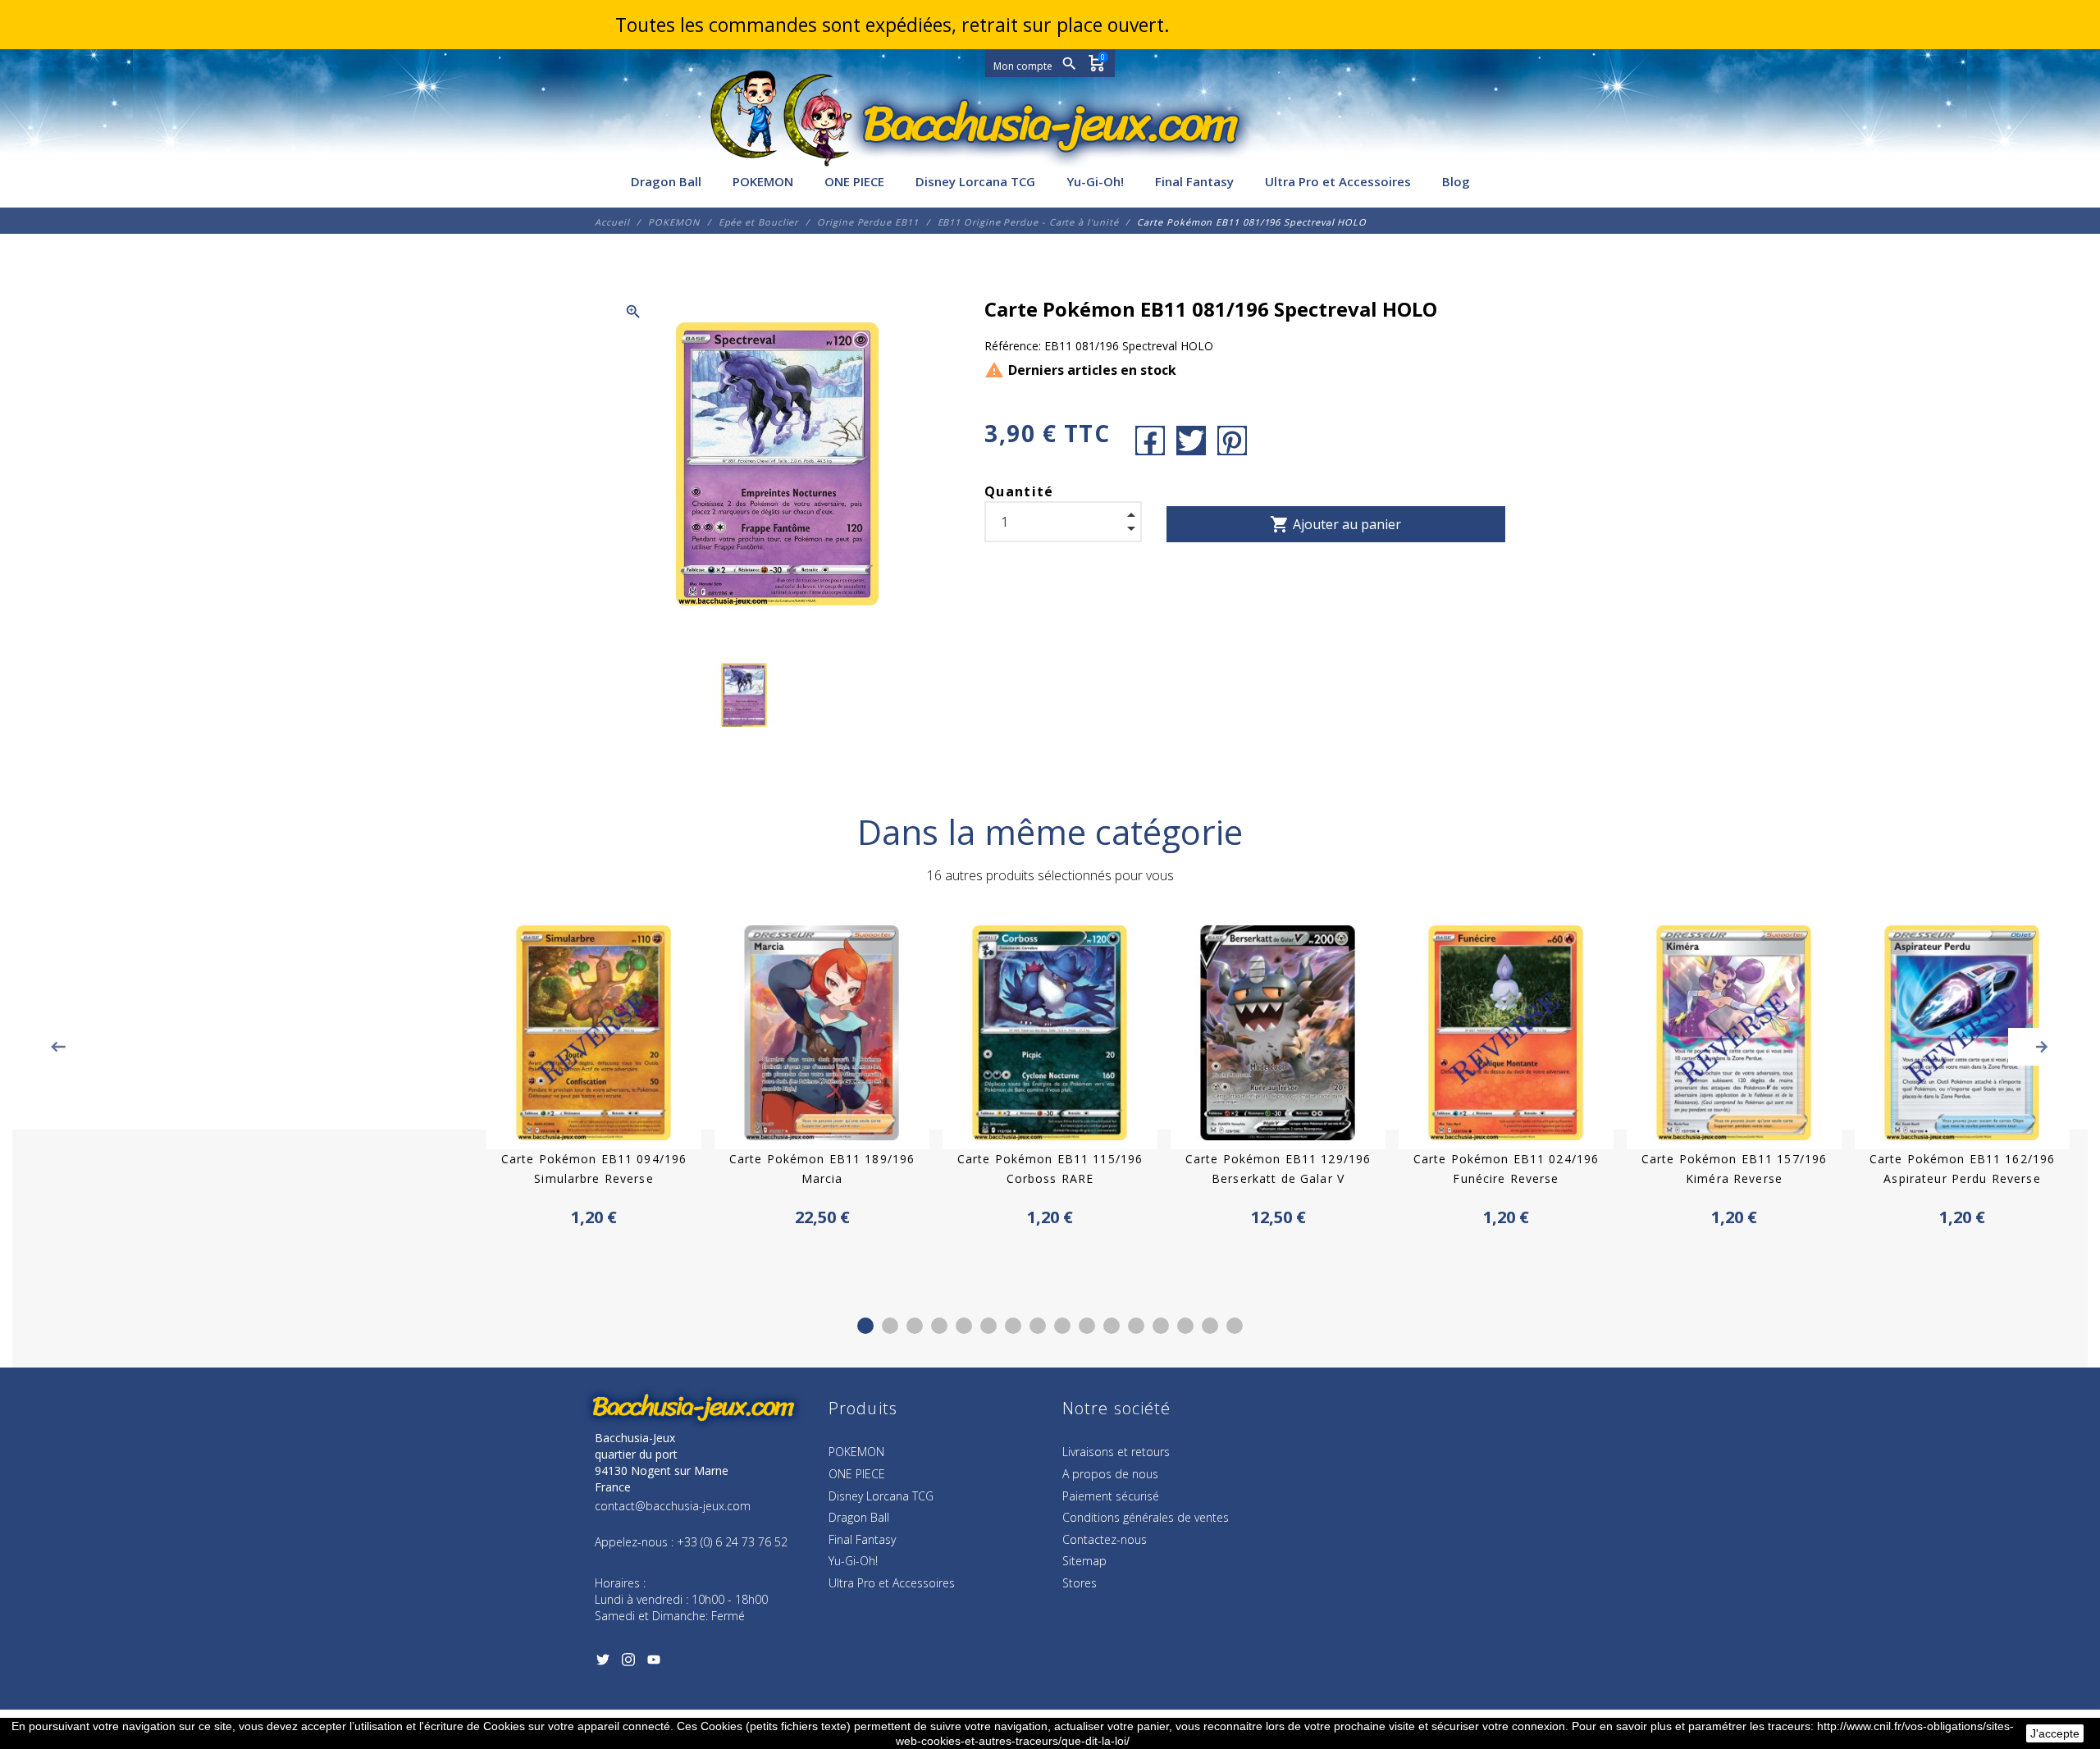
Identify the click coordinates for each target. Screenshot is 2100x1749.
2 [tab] (890, 1326)
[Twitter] (603, 1663)
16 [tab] (1235, 1326)
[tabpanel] (1050, 1078)
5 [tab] (964, 1326)
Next (2042, 1047)
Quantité (1019, 491)
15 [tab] (1210, 1326)
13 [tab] (1161, 1326)
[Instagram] (628, 1663)
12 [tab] (1136, 1326)
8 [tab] (1038, 1326)
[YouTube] (653, 1663)
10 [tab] (1087, 1326)
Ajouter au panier (1335, 524)
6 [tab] (988, 1326)
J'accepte (2055, 1733)
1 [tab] (865, 1326)
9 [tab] (1062, 1326)
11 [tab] (1112, 1326)
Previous (58, 1047)
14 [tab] (1185, 1326)
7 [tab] (1013, 1326)
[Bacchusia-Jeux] (1050, 125)
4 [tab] (939, 1326)
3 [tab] (915, 1326)
